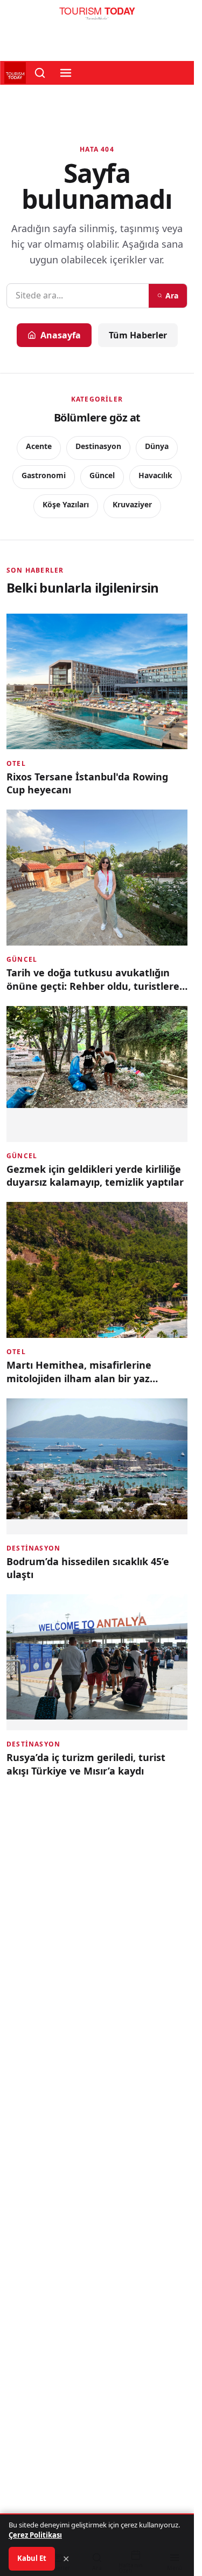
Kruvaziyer (132, 504)
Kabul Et (32, 2558)
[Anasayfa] (97, 16)
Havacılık (155, 475)
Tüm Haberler (138, 335)
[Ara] (40, 73)
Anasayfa (61, 335)
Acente (39, 446)
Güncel (102, 475)
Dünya (157, 446)
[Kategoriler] (66, 73)
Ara (172, 295)
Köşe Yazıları (66, 504)
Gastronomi (44, 475)
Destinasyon (98, 446)
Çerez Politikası (35, 2535)
